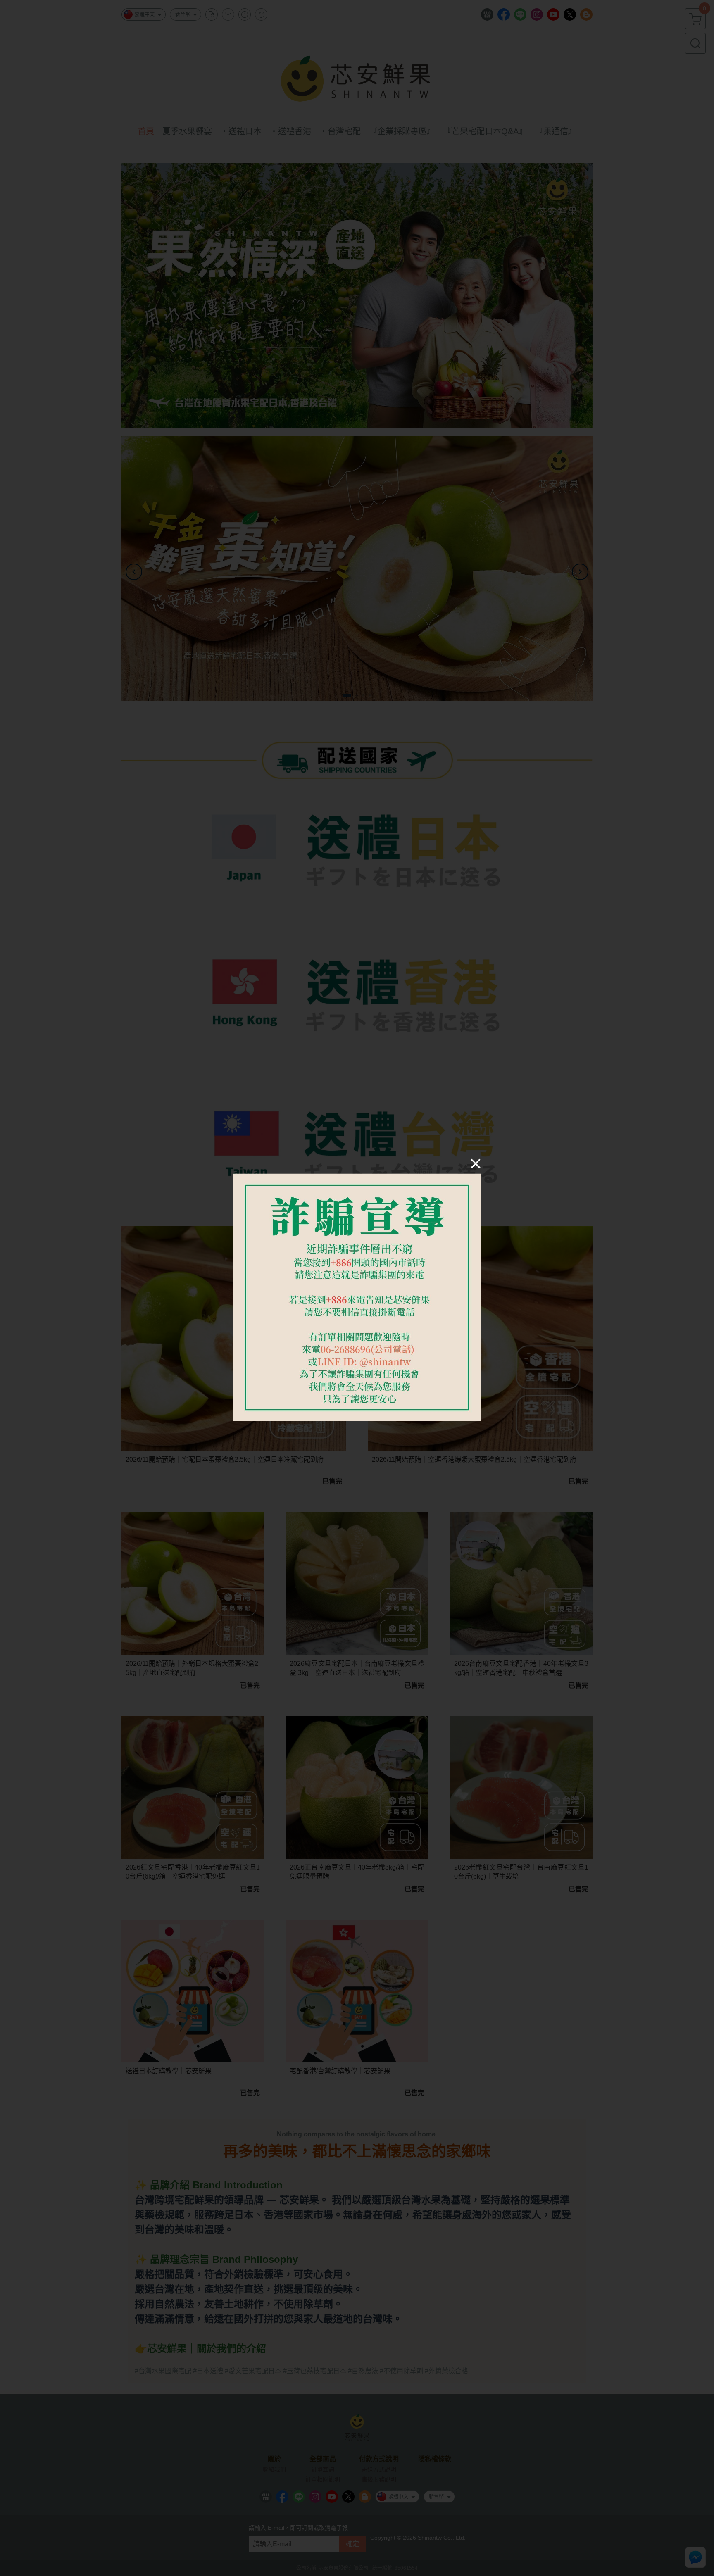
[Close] (476, 1163)
